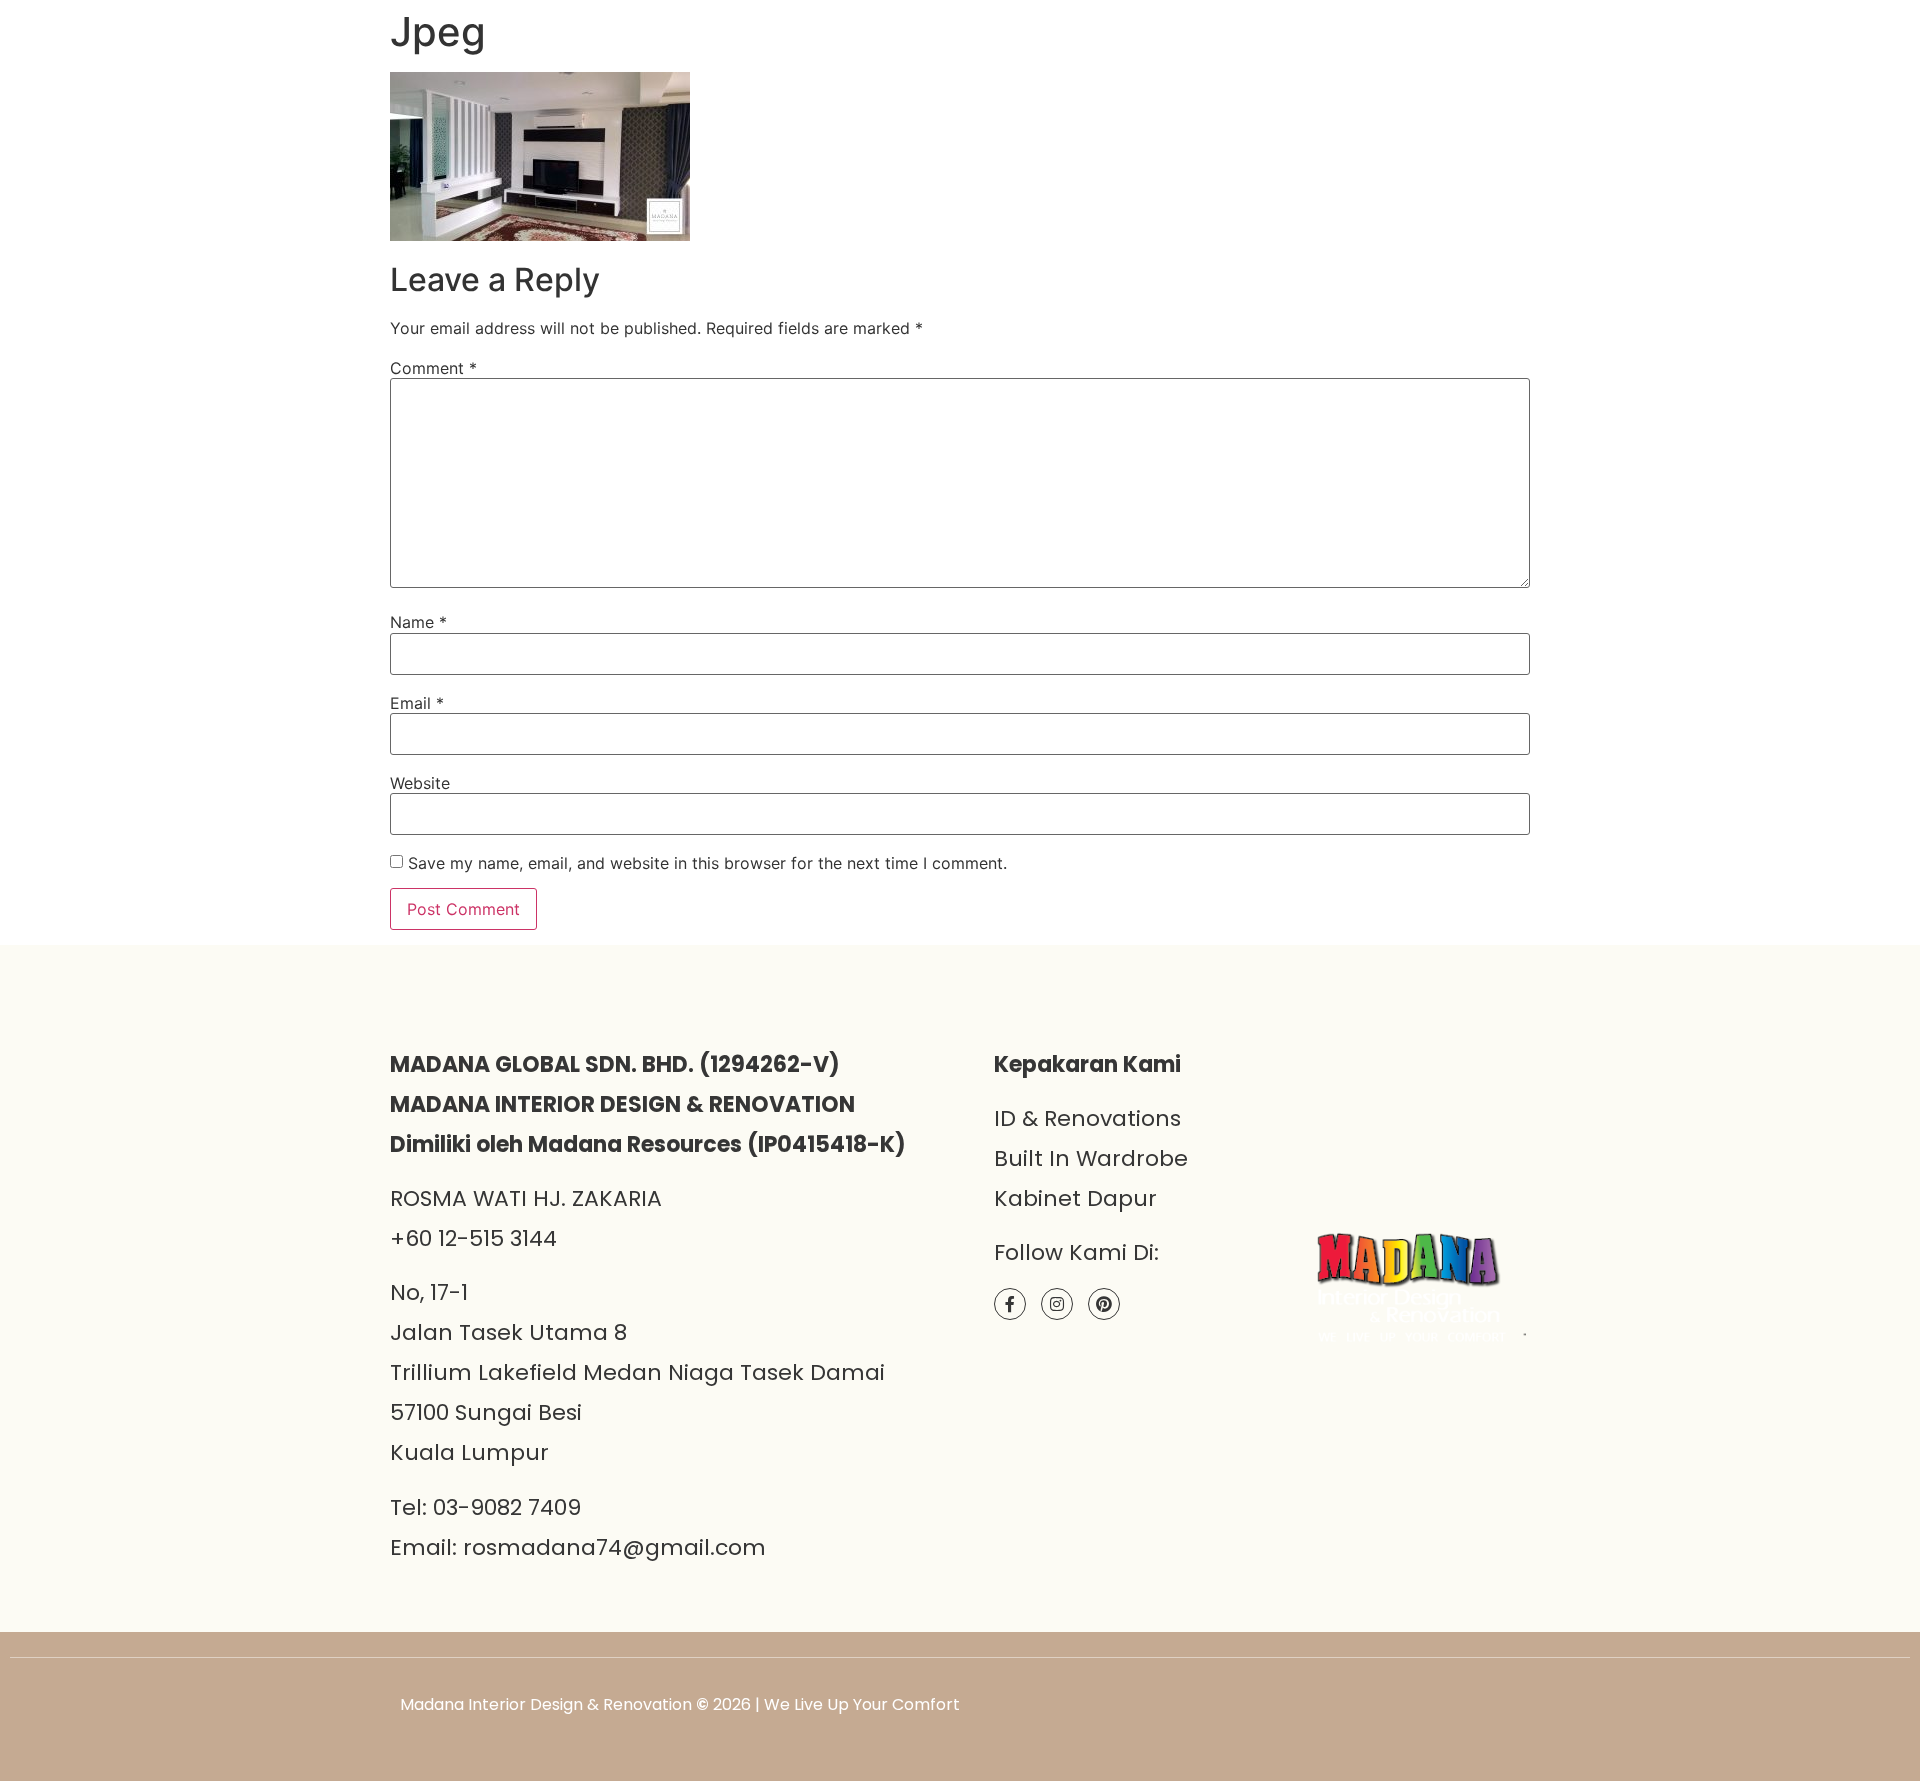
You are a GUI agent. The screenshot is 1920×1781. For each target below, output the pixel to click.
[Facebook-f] (1010, 1304)
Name (418, 622)
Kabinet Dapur (1075, 1198)
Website (420, 783)
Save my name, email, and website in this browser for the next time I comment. (707, 863)
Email (417, 703)
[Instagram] (1057, 1304)
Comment (433, 368)
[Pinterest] (1104, 1304)
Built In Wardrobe (1091, 1158)
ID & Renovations (1087, 1118)
